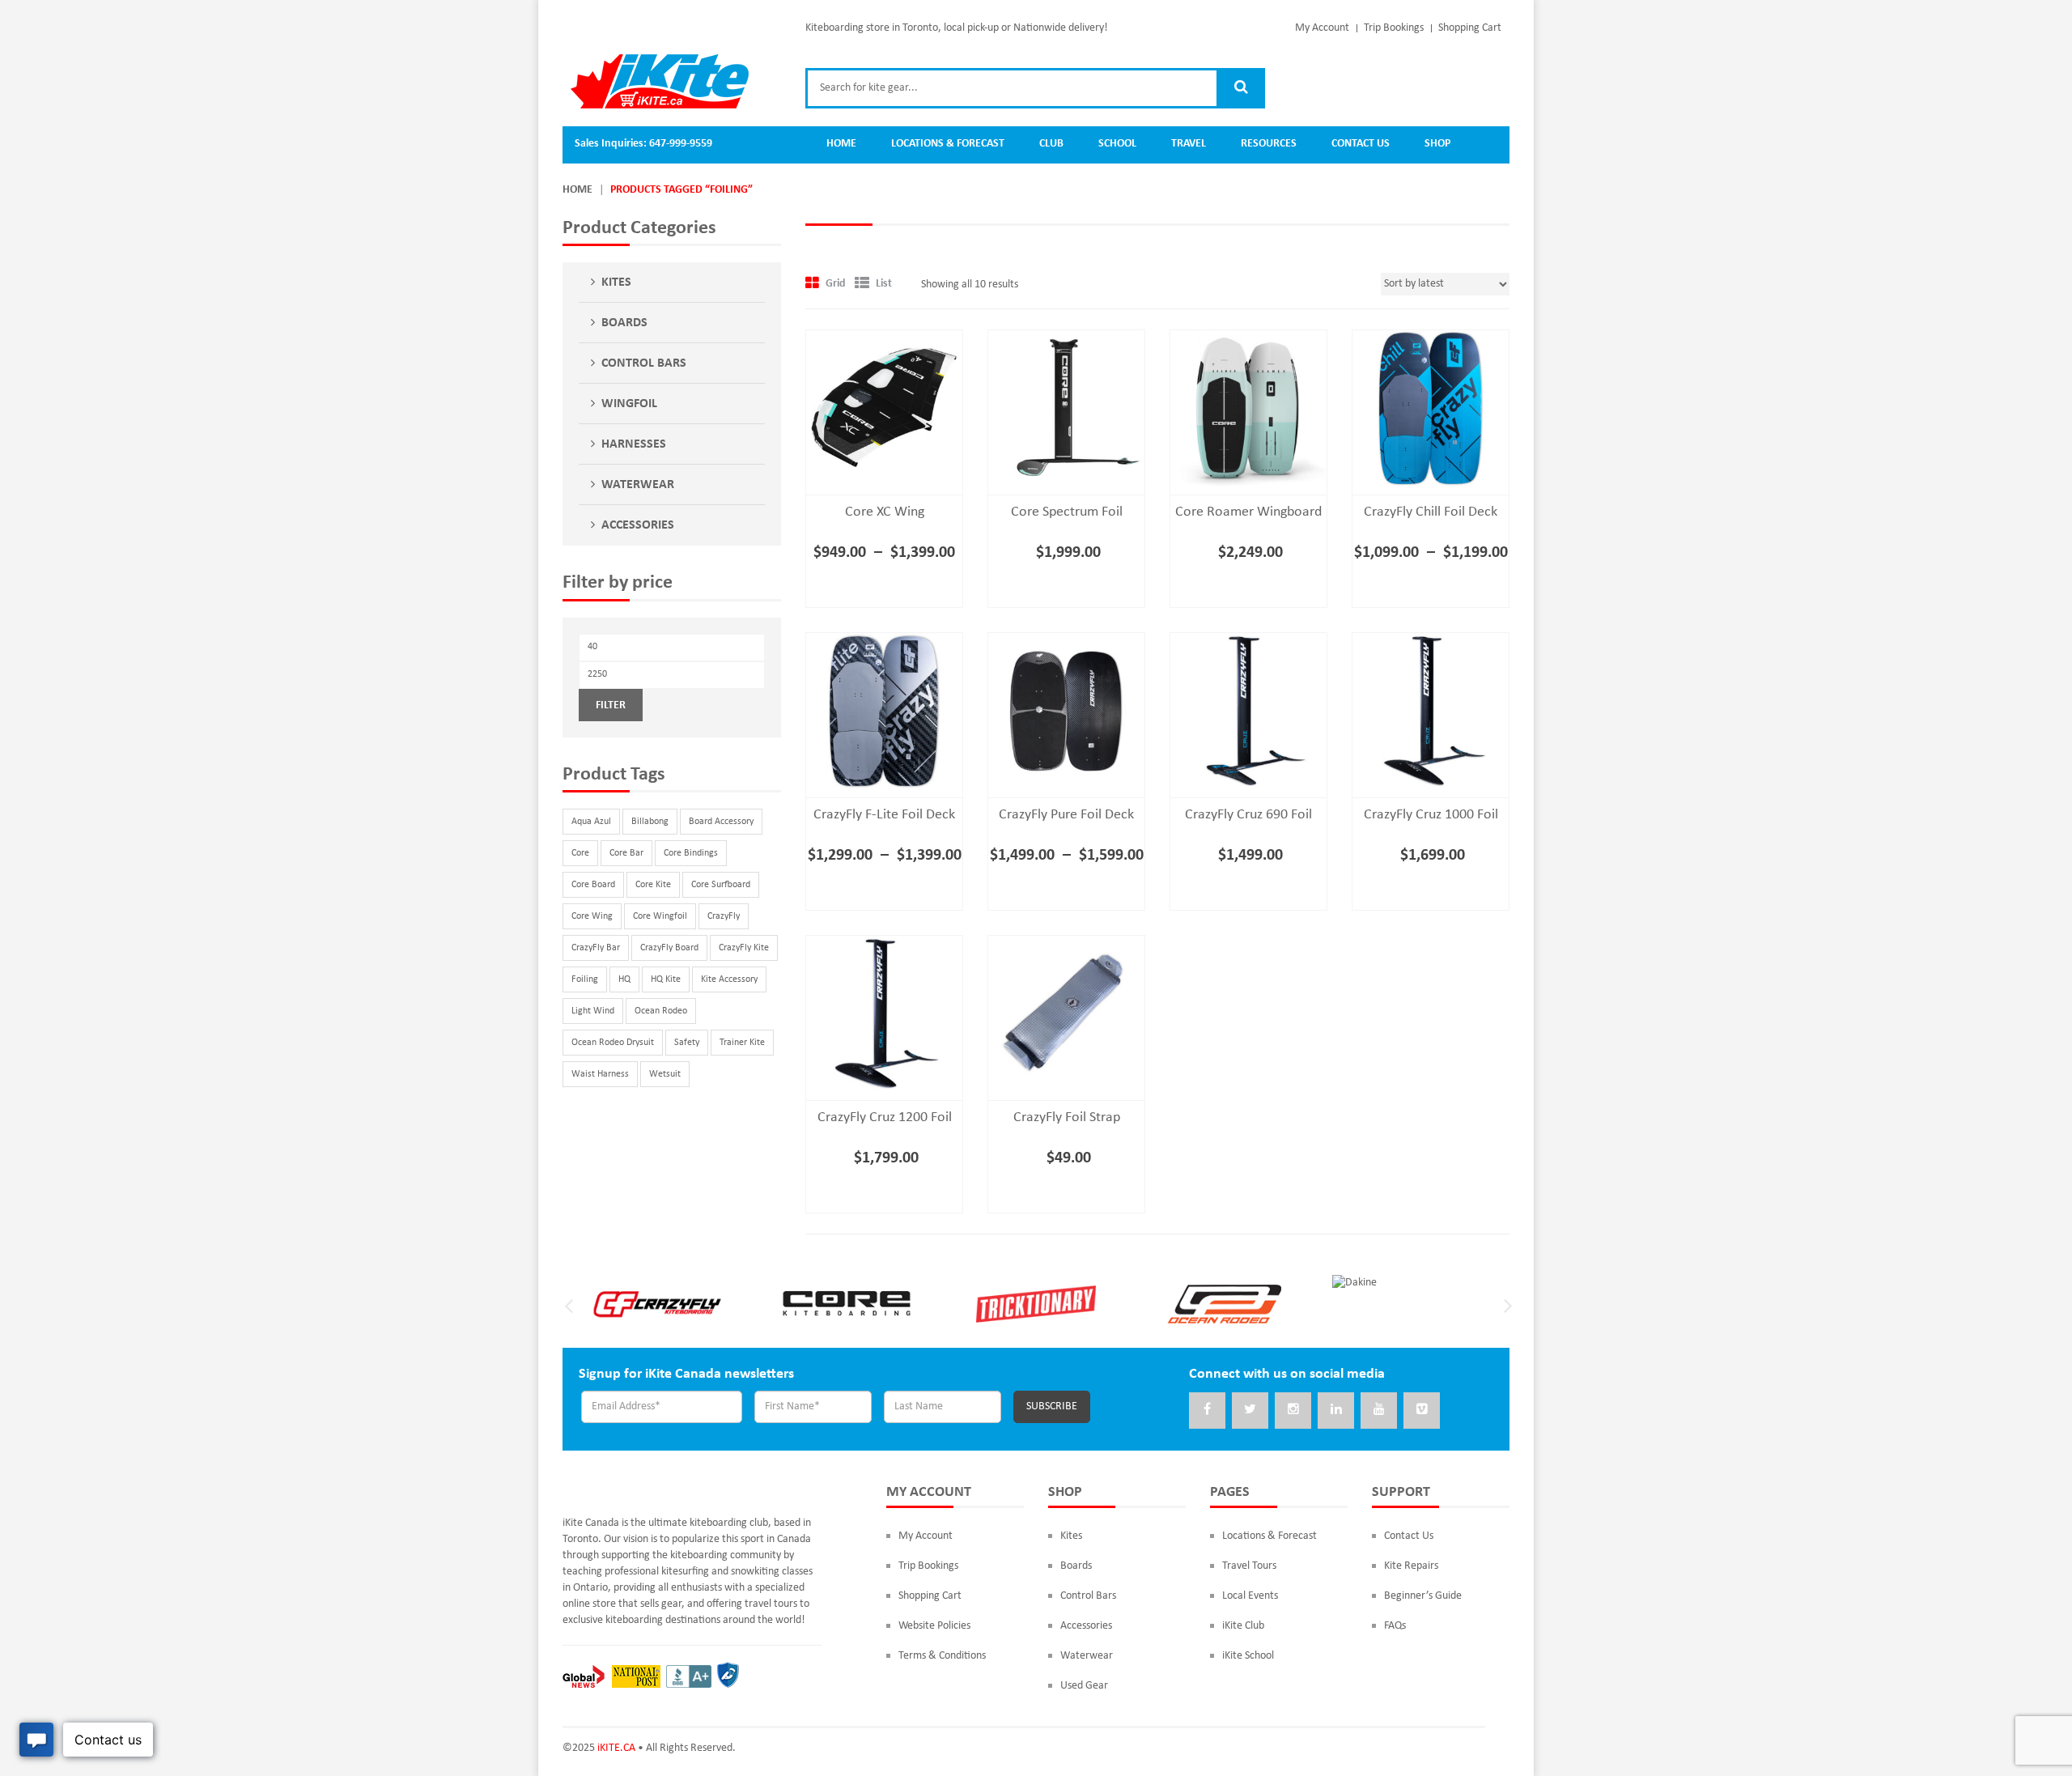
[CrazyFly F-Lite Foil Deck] (884, 711)
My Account (1322, 28)
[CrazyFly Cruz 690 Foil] (1248, 711)
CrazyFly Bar (596, 948)
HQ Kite (666, 979)
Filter (611, 705)
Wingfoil (629, 404)
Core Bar (626, 853)
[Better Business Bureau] (689, 1676)
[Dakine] (1354, 1283)
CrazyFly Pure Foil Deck (1066, 815)
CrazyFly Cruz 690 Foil (1248, 815)
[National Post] (636, 1676)
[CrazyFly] (657, 1303)
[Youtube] (1379, 1411)
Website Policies (934, 1626)
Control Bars (644, 363)
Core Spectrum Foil (1067, 512)
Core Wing (592, 916)
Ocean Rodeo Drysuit (613, 1043)
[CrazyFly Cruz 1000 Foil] (1431, 711)
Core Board (593, 885)
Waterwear (638, 485)
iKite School (1248, 1656)
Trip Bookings (1394, 28)
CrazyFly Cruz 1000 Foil (1431, 815)
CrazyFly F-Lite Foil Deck (884, 815)
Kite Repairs (1411, 1566)
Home (577, 190)
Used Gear (1084, 1686)
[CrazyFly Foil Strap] (1066, 1014)
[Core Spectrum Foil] (1066, 408)
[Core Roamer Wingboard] (1248, 408)
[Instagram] (1293, 1411)
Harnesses (634, 444)
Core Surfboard (721, 885)
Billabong (650, 822)
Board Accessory (721, 822)
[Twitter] (1250, 1411)
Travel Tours (1249, 1566)
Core (580, 853)
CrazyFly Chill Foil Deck (1431, 512)
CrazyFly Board (669, 948)
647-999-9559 (681, 144)
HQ (624, 979)
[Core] (847, 1303)
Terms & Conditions (942, 1656)
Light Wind (593, 1011)
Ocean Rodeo (661, 1011)
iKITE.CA (616, 1748)
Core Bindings (691, 853)
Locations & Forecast (1270, 1536)
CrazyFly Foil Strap (1067, 1117)
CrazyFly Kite (744, 948)
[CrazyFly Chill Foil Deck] (1431, 408)
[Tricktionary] (1036, 1303)
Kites (616, 283)
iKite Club (1243, 1626)
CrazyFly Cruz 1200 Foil (885, 1117)
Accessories (638, 525)
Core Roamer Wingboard (1248, 512)
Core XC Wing (885, 512)
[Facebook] (1207, 1411)
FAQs (1395, 1626)
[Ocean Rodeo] (1225, 1303)
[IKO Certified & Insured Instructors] (728, 1676)
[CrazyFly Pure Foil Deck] (1066, 711)
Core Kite (653, 885)
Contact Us (1409, 1536)
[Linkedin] (1336, 1411)
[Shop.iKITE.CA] (660, 81)
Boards (624, 323)
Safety (687, 1043)
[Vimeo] (1422, 1411)
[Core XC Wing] (884, 408)
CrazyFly (724, 916)
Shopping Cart (1470, 28)
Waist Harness (600, 1074)
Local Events (1250, 1596)
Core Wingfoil (660, 916)
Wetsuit (665, 1074)
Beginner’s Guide (1423, 1596)
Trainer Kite (742, 1043)
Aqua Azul (591, 822)
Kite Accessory (729, 979)
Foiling (585, 979)
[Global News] (584, 1676)
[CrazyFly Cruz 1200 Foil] (884, 1014)
